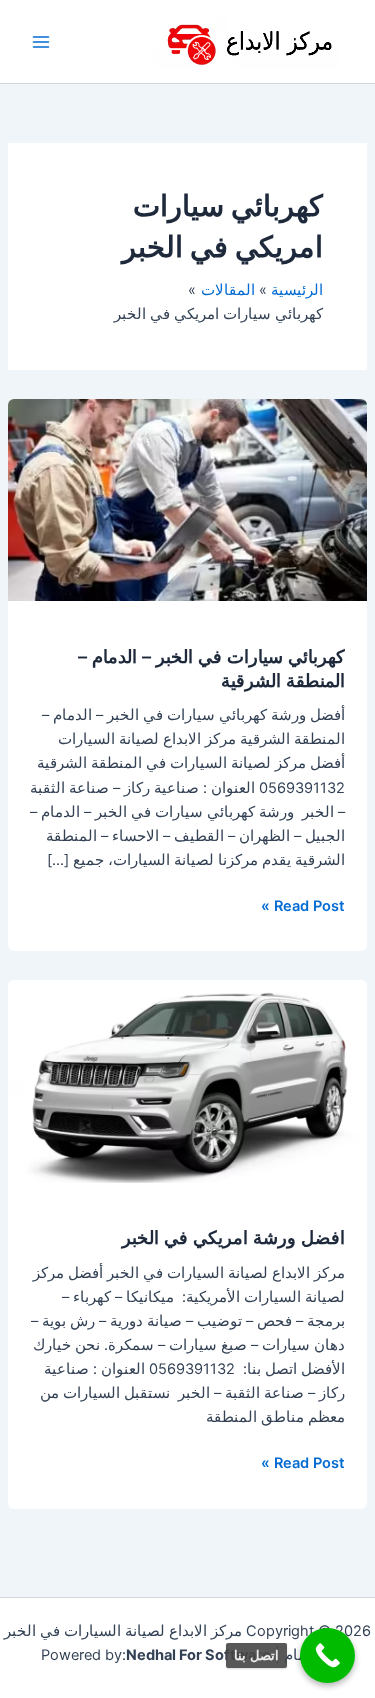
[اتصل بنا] (327, 1655)
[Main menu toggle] (41, 42)
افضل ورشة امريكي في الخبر (233, 1237)
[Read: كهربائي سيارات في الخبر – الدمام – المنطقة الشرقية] (187, 499)
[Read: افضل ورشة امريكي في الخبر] (187, 1081)
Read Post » (303, 904)
